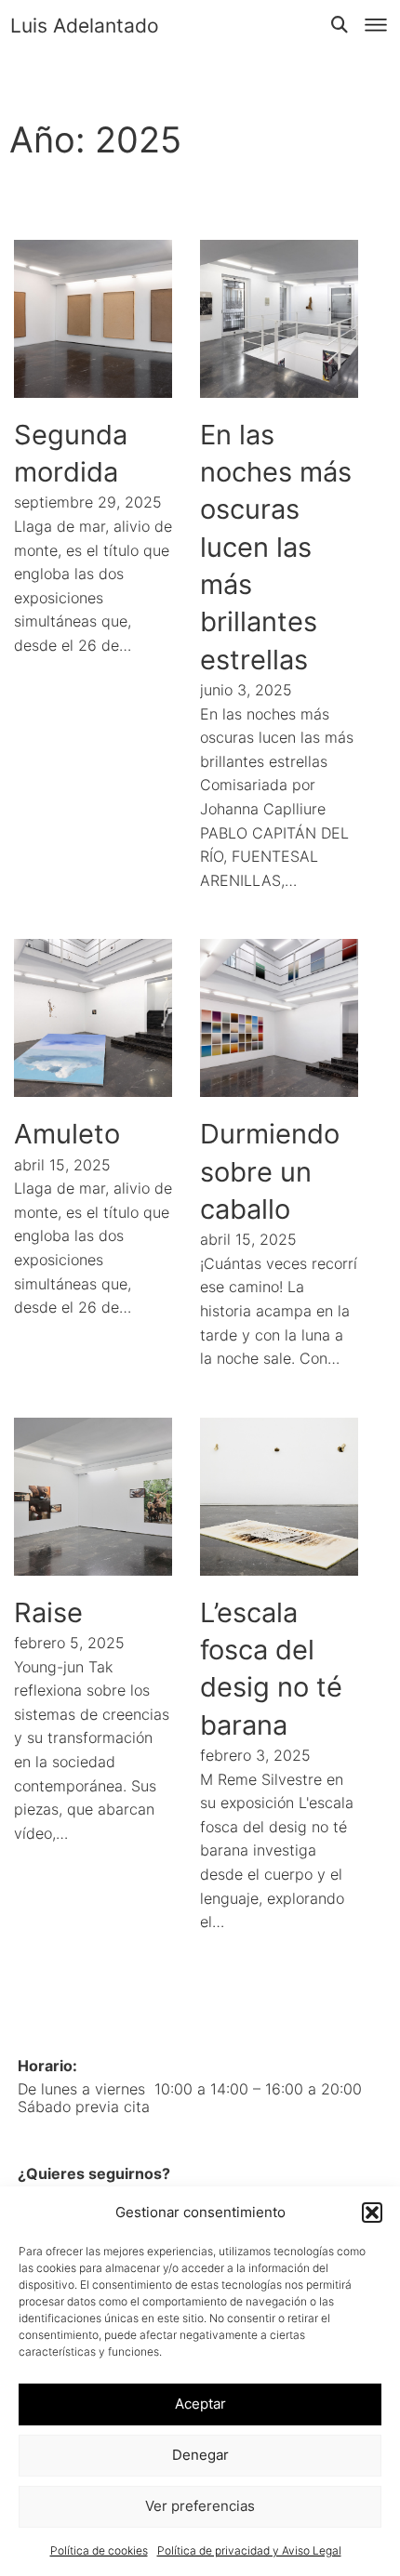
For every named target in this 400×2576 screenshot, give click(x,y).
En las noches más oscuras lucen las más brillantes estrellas (276, 547)
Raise (48, 1612)
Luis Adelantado (85, 26)
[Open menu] (376, 25)
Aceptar (200, 2404)
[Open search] (340, 25)
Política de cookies (99, 2550)
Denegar (200, 2455)
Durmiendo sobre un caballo (270, 1171)
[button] (372, 2213)
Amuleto (67, 1134)
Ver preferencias (200, 2506)
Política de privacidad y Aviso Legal (249, 2550)
